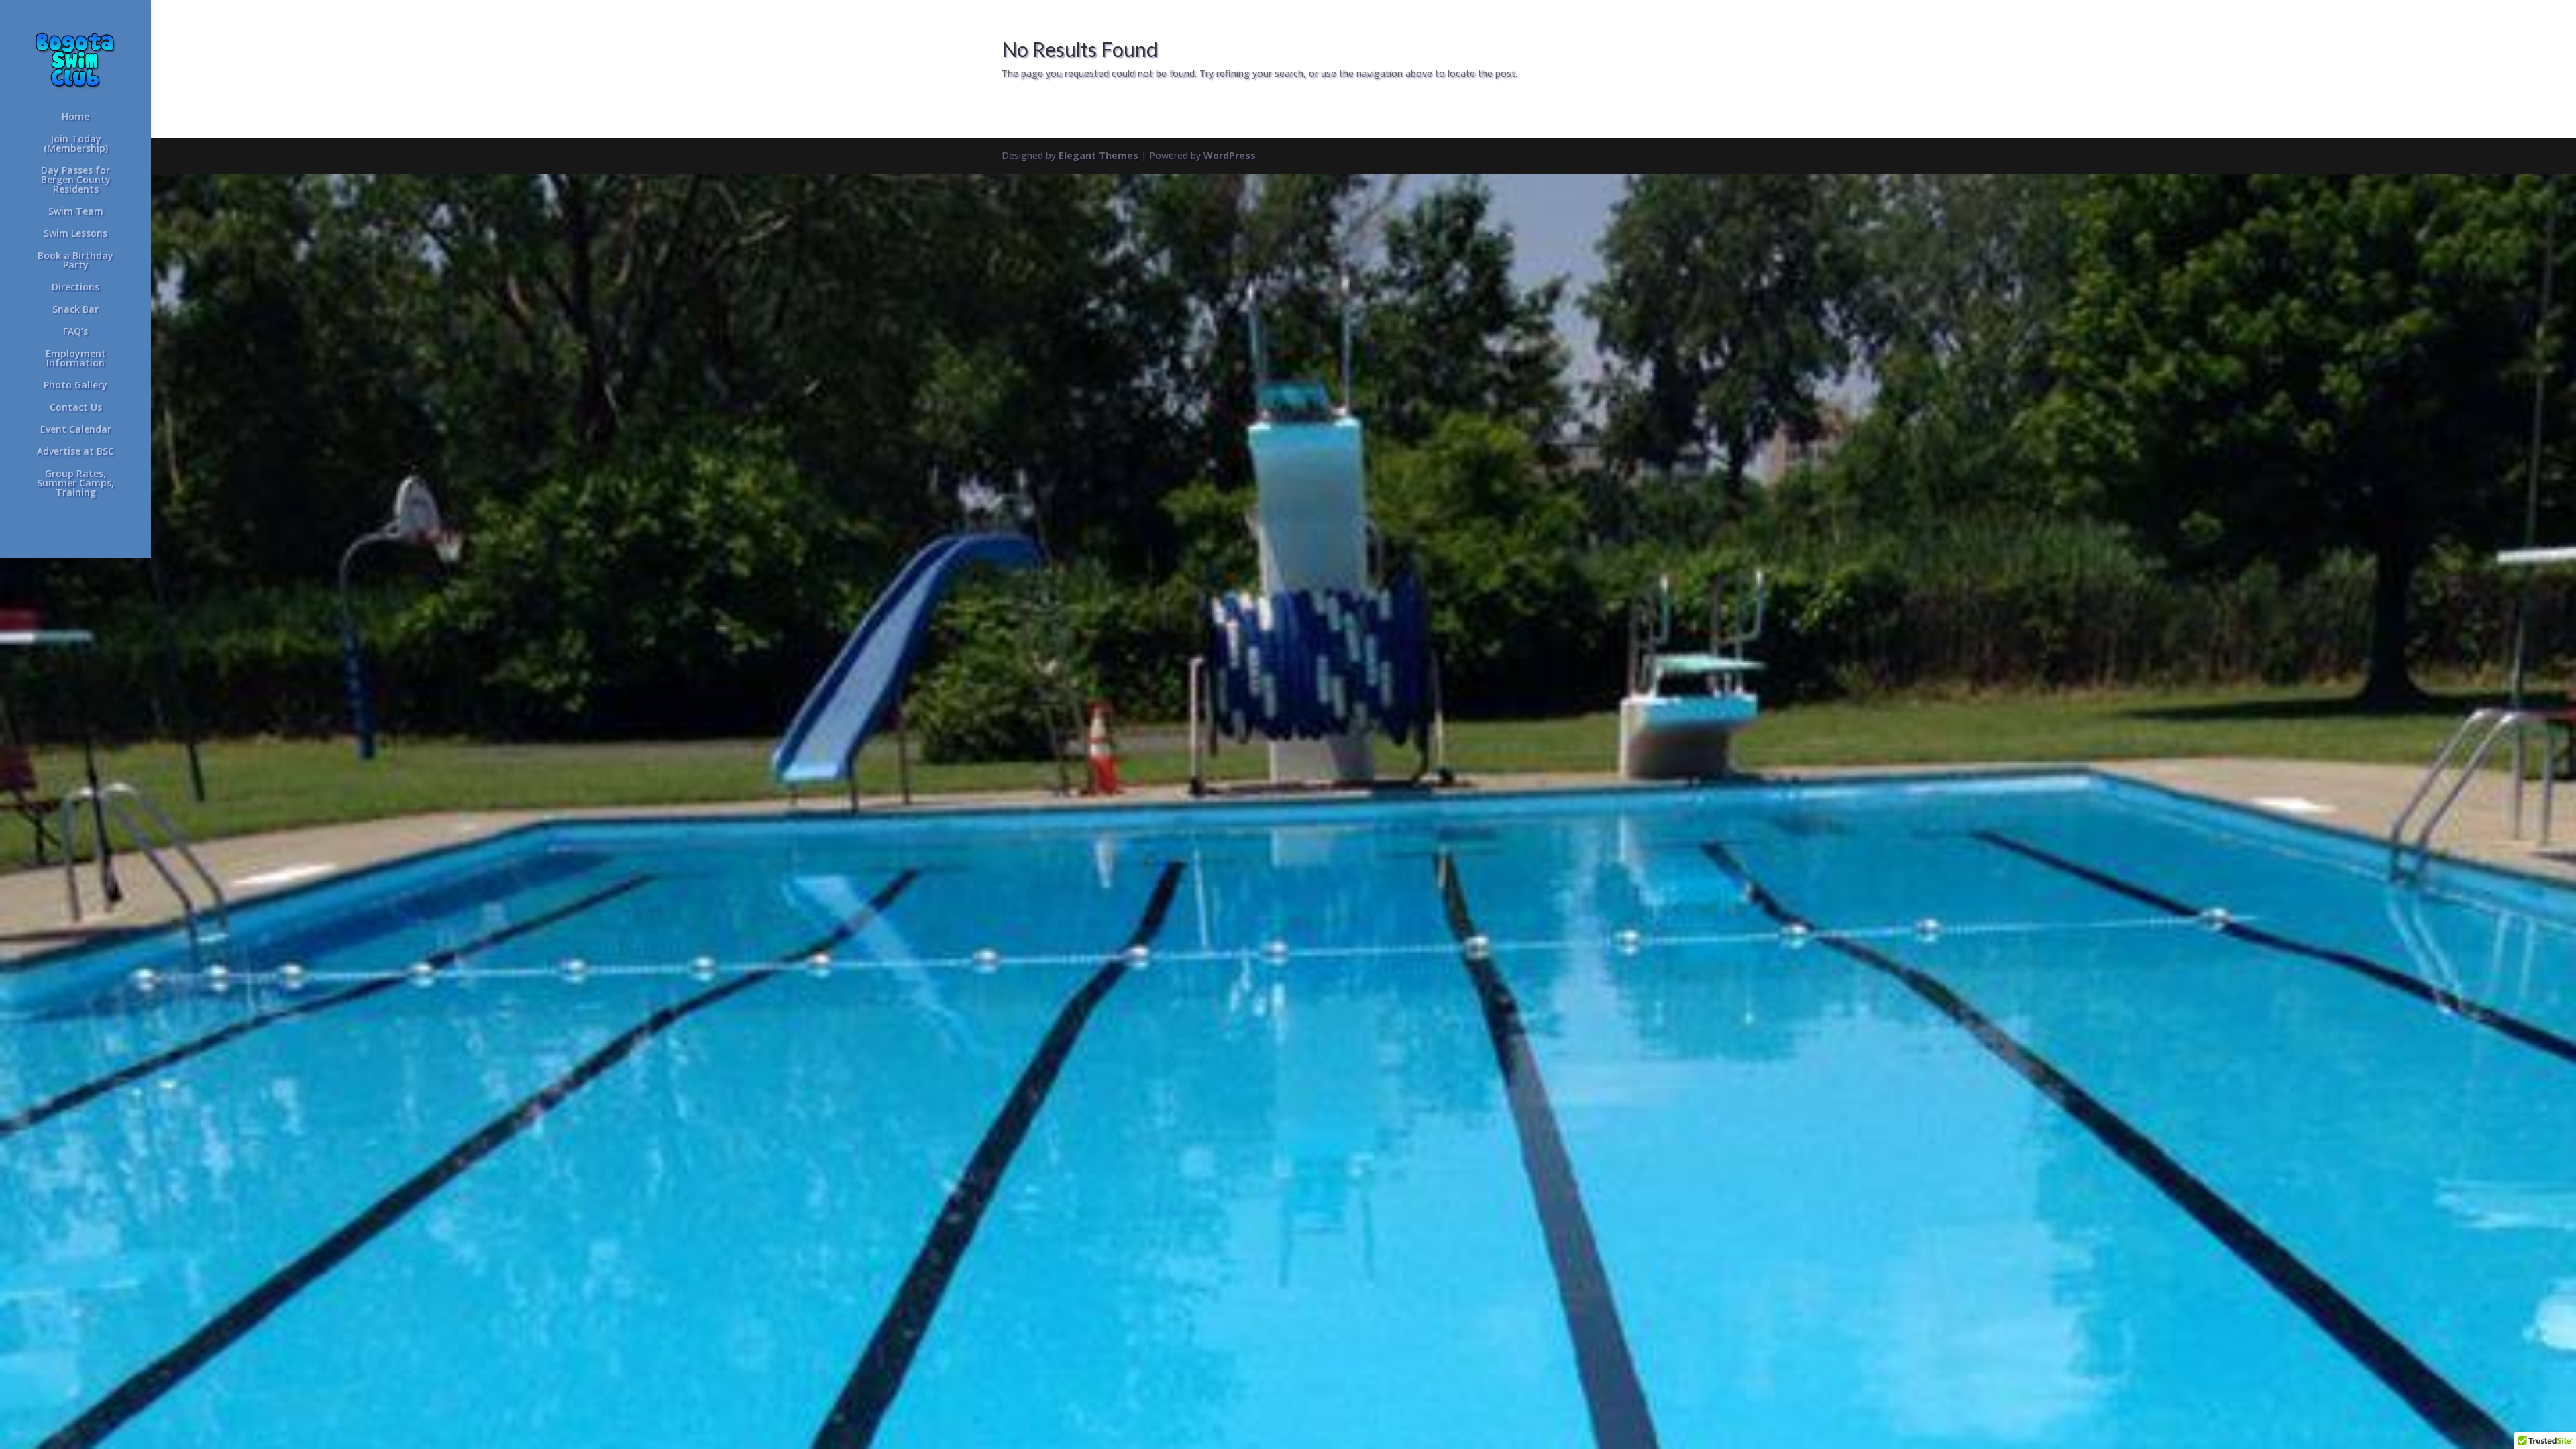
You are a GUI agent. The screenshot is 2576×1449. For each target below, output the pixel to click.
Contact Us (76, 408)
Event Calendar (76, 430)
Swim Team (76, 212)
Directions (75, 288)
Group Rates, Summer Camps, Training (75, 484)
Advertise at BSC (75, 452)
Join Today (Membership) (76, 144)
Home (75, 117)
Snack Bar (75, 310)
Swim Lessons (75, 234)
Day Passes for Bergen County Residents (76, 180)
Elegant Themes (1098, 155)
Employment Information (76, 359)
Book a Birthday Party (75, 261)
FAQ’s (75, 332)
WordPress (1230, 155)
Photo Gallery (75, 386)
